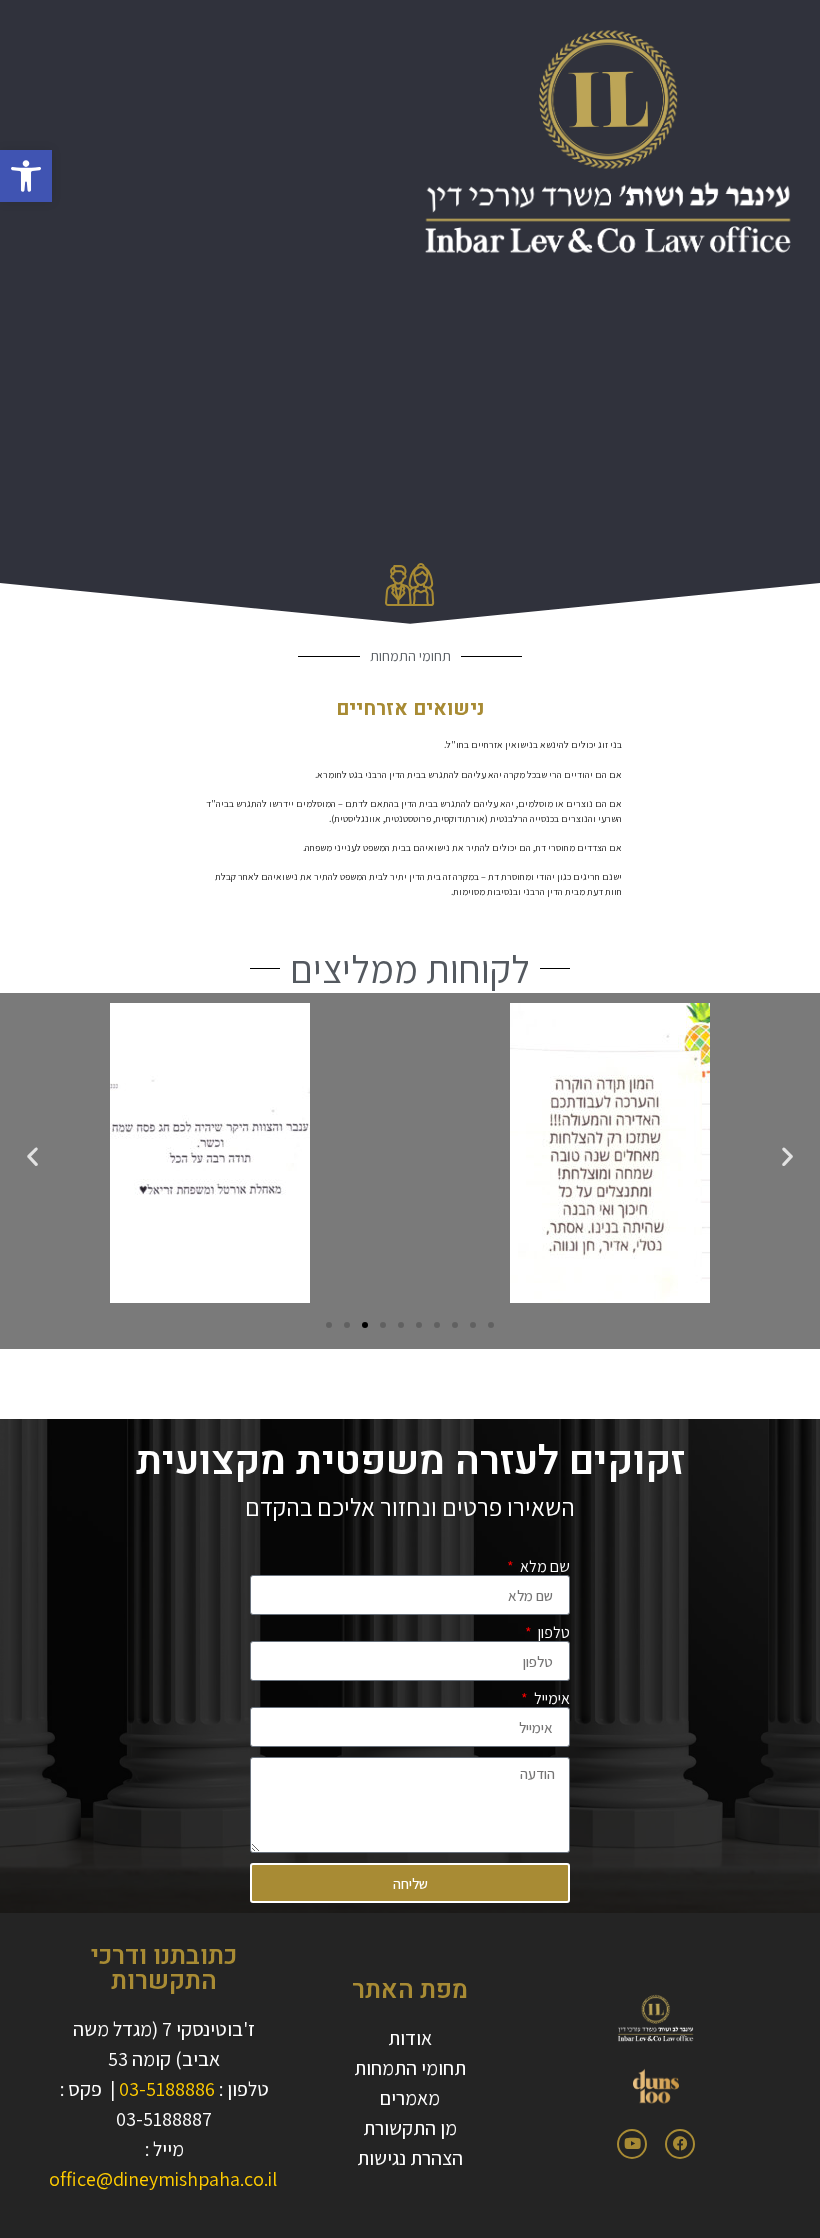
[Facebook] (680, 2144)
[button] (26, 176)
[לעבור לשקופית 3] (365, 1325)
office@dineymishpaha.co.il (163, 2179)
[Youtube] (632, 2144)
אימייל (550, 1699)
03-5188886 (167, 2089)
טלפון (552, 1633)
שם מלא (543, 1567)
